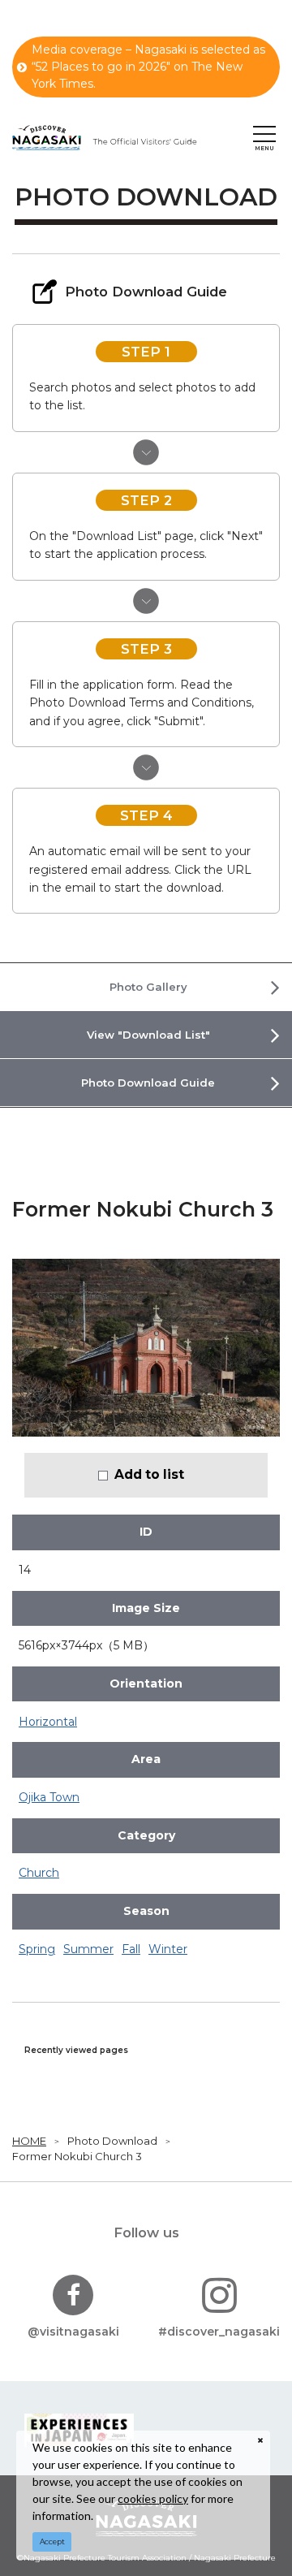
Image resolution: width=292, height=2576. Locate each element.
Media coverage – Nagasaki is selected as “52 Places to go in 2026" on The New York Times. (148, 67)
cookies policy (153, 2498)
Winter (168, 1949)
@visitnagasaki (73, 2332)
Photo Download (112, 2141)
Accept (52, 2541)
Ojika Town (49, 1797)
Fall (131, 1949)
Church (39, 1873)
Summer (88, 1949)
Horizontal (48, 1722)
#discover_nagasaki (219, 2332)
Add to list (149, 1474)
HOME (29, 2141)
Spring (37, 1949)
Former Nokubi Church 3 (77, 2156)
